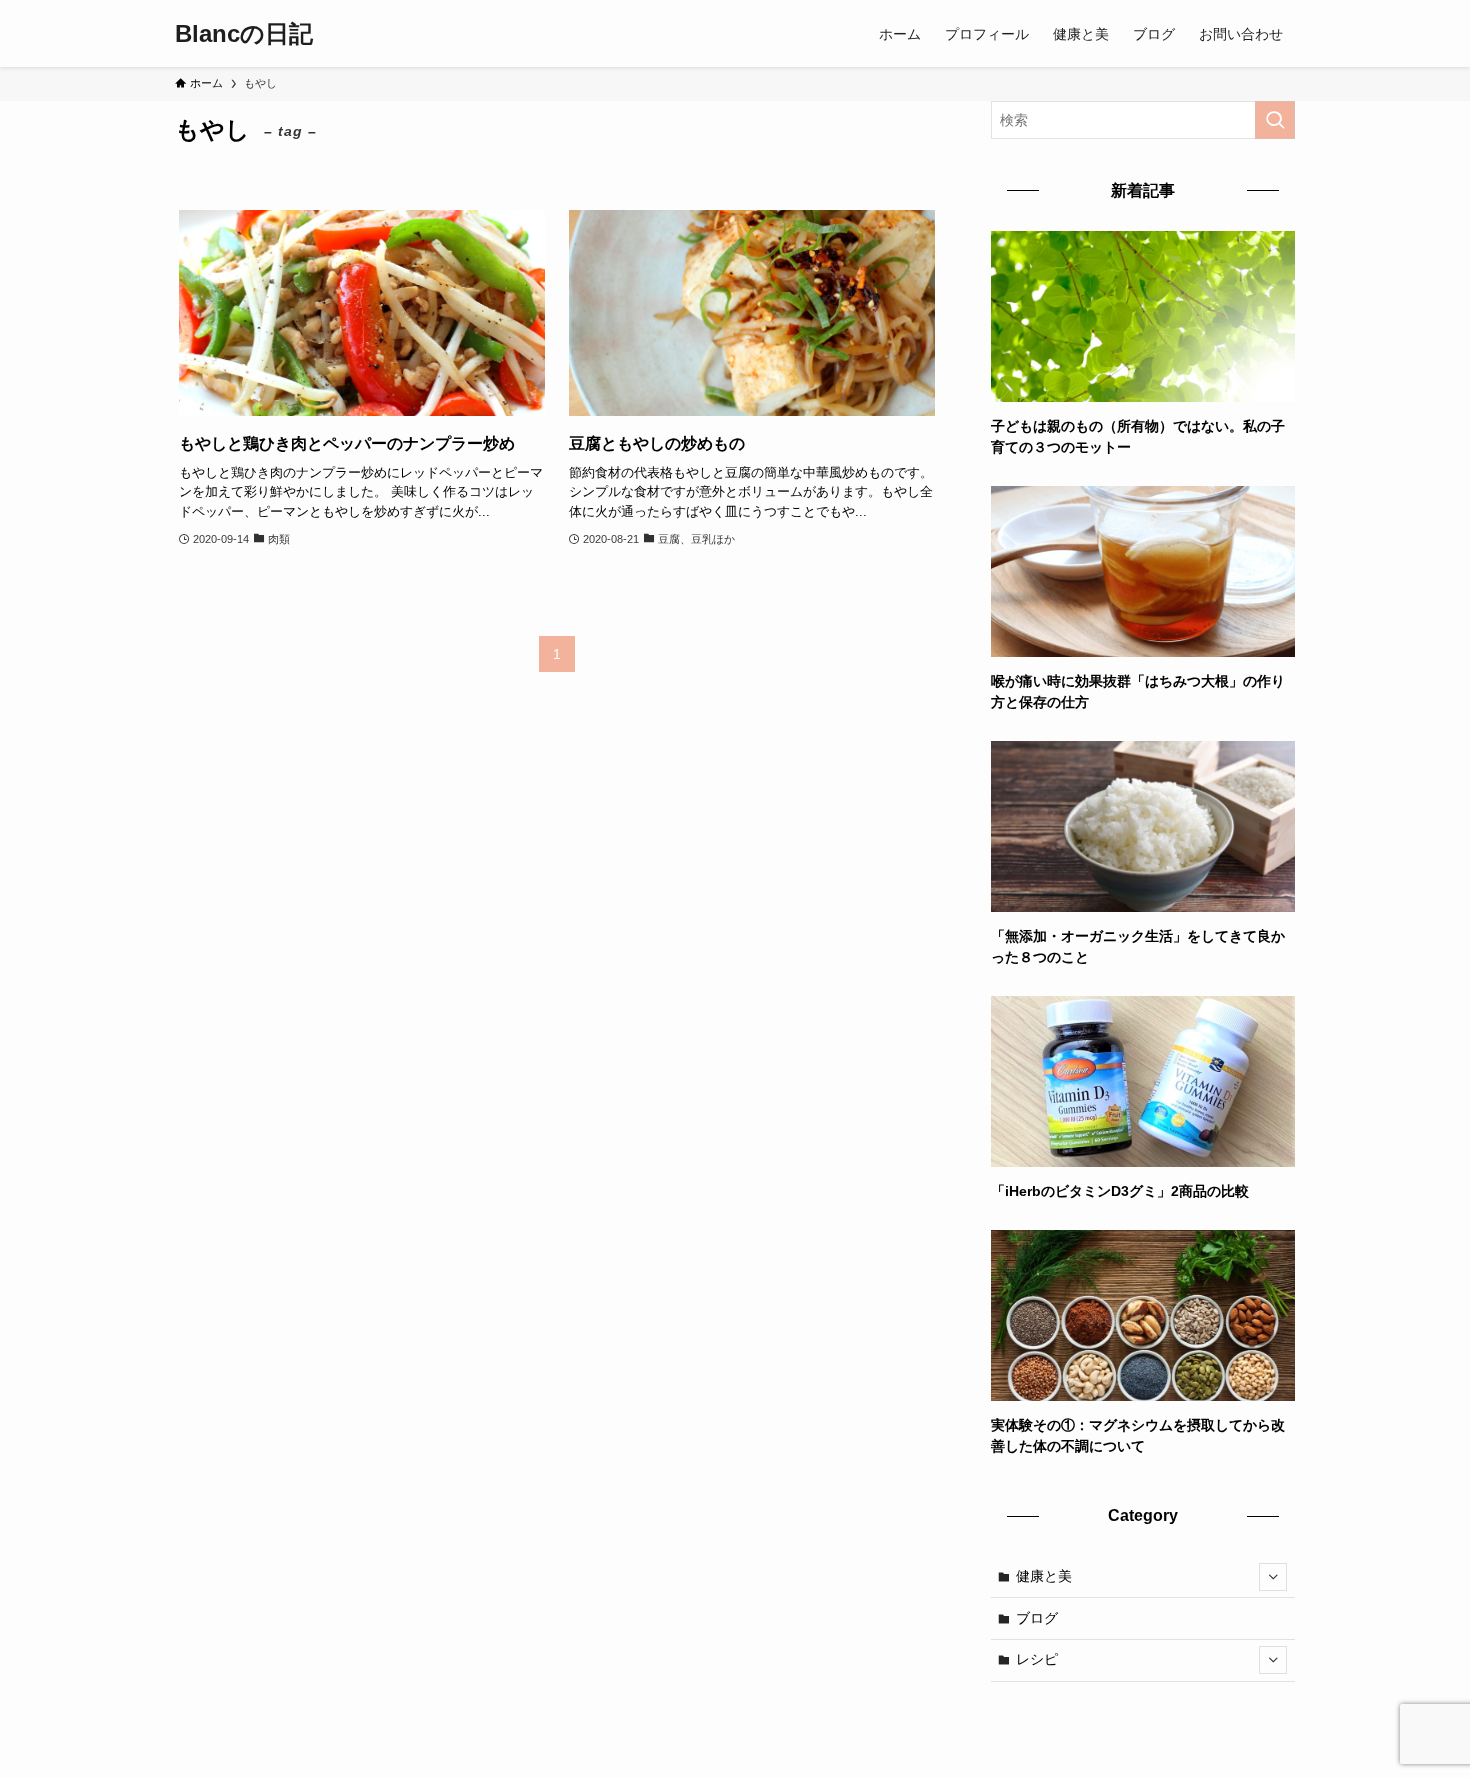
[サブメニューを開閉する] (1273, 1577)
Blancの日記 (244, 34)
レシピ (1037, 1659)
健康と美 (1044, 1576)
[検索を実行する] (1275, 120)
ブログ (1037, 1618)
